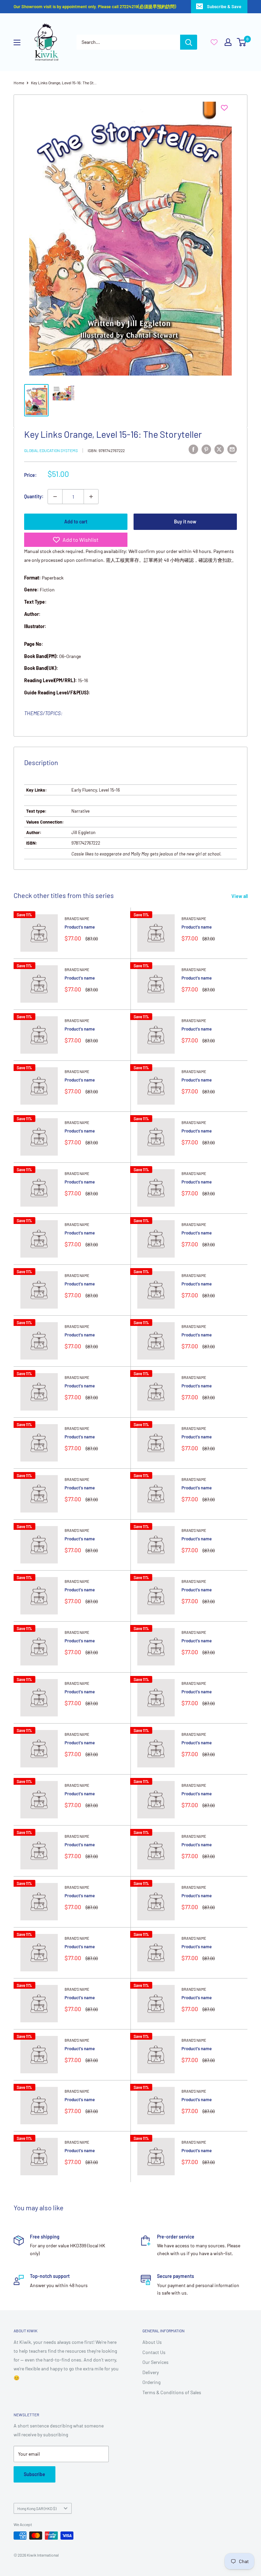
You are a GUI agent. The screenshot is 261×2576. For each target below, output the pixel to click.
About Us (152, 2342)
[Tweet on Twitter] (219, 449)
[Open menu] (17, 42)
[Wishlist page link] (214, 42)
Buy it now (185, 522)
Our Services (155, 2362)
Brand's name (77, 919)
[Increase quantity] (91, 497)
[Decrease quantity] (55, 497)
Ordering (151, 2382)
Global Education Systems (51, 450)
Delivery (151, 2372)
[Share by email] (232, 449)
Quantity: (34, 496)
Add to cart (76, 522)
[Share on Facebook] (193, 449)
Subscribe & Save (224, 6)
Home (19, 83)
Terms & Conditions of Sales (172, 2392)
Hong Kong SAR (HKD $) (37, 2508)
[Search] (189, 42)
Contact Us (154, 2352)
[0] (242, 42)
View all (240, 896)
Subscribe (34, 2474)
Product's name (80, 927)
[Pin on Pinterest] (206, 449)
